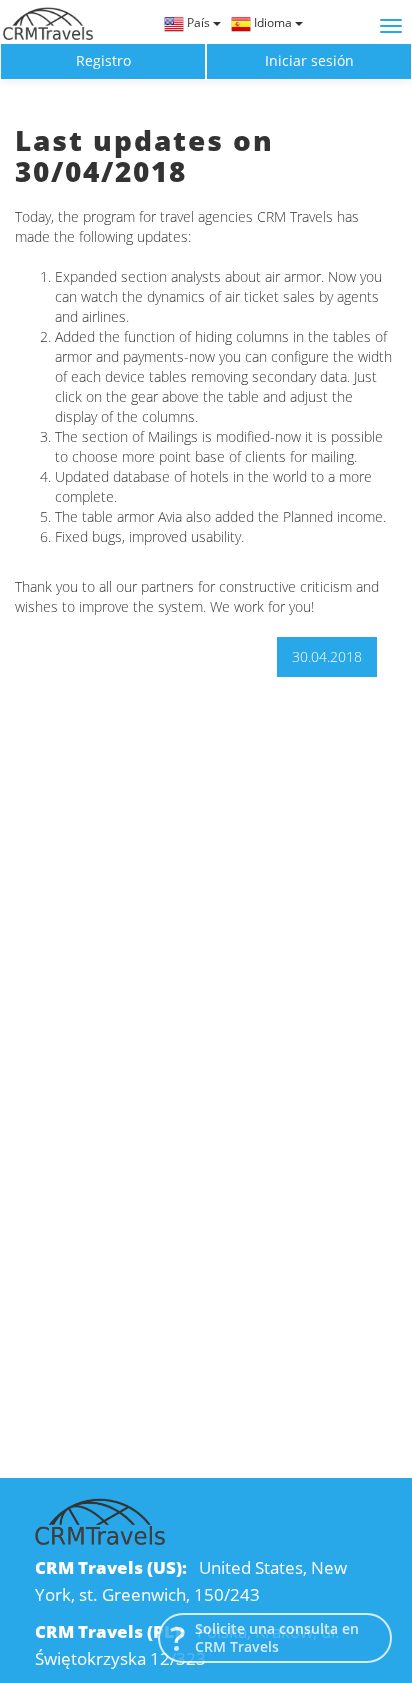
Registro (103, 60)
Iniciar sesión (309, 60)
